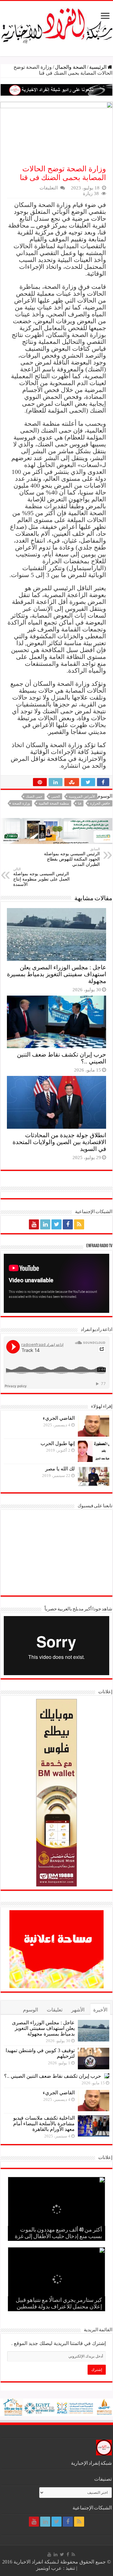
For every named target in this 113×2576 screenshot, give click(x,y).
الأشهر (78, 2010)
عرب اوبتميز (49, 2568)
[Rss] (79, 1224)
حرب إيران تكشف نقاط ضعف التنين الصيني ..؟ (53, 2076)
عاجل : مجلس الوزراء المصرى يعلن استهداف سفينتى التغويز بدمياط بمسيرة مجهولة (56, 974)
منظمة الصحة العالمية (54, 803)
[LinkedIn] (45, 1224)
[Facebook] (68, 1224)
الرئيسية (98, 67)
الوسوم (30, 2010)
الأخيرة (100, 2010)
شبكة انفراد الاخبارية (35, 2562)
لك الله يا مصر (60, 1469)
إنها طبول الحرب (58, 1443)
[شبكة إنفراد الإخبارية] (56, 24)
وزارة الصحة (21, 803)
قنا (80, 803)
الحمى (56, 796)
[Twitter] (56, 1224)
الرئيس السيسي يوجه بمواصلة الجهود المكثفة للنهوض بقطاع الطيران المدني (72, 857)
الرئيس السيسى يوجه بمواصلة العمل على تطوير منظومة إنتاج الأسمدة (41, 877)
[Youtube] (34, 1224)
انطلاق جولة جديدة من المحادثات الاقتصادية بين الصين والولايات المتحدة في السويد (59, 1142)
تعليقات (55, 2010)
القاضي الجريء (59, 1418)
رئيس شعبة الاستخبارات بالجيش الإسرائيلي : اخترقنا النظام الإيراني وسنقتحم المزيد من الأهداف (64, 2230)
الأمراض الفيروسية (82, 796)
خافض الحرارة (100, 803)
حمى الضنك (34, 796)
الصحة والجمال (70, 67)
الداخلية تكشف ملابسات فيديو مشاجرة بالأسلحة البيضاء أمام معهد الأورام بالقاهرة (44, 2124)
